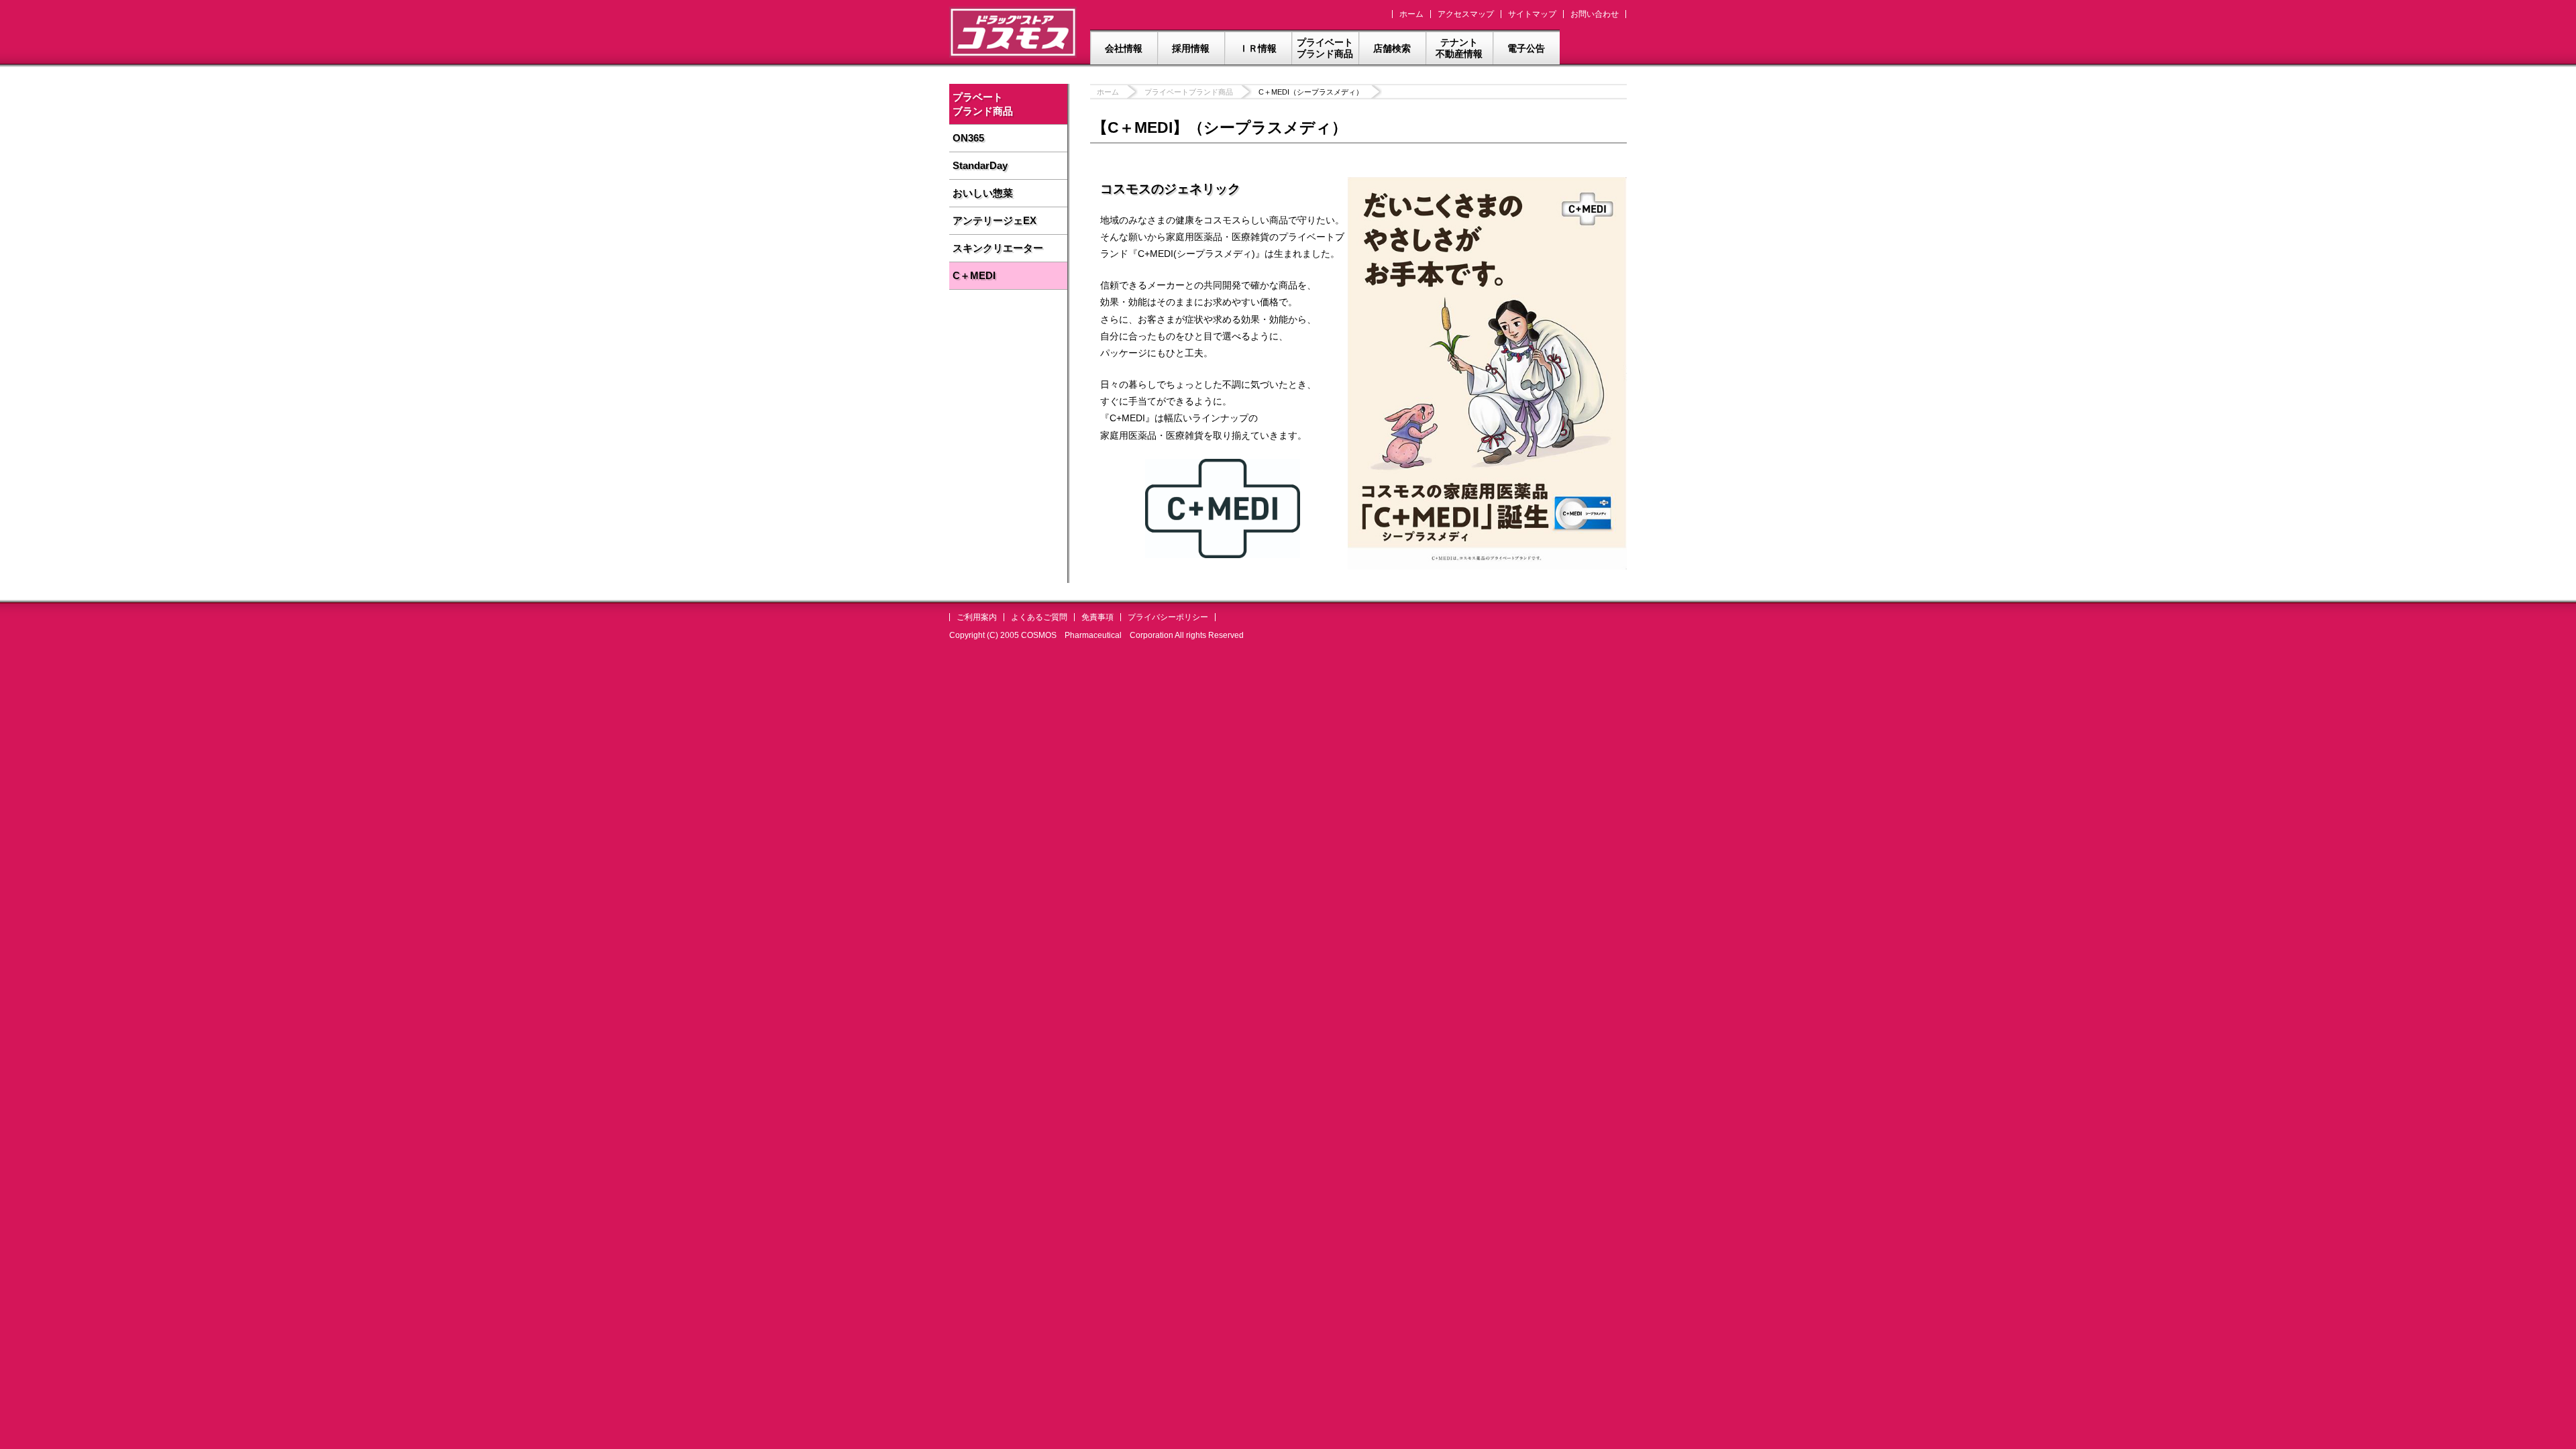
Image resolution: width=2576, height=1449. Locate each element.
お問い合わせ (1595, 14)
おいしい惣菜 (983, 193)
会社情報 (1124, 48)
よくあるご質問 (1039, 617)
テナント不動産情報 (1459, 48)
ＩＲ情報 (1258, 48)
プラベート (983, 104)
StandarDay (980, 165)
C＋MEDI (974, 275)
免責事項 (1097, 617)
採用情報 (1191, 48)
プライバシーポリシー (1168, 617)
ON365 (968, 138)
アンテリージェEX (995, 220)
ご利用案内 (977, 617)
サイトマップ (1532, 14)
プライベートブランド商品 (1325, 48)
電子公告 (1526, 48)
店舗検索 (1392, 48)
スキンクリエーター (998, 248)
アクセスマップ (1466, 14)
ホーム (1411, 14)
